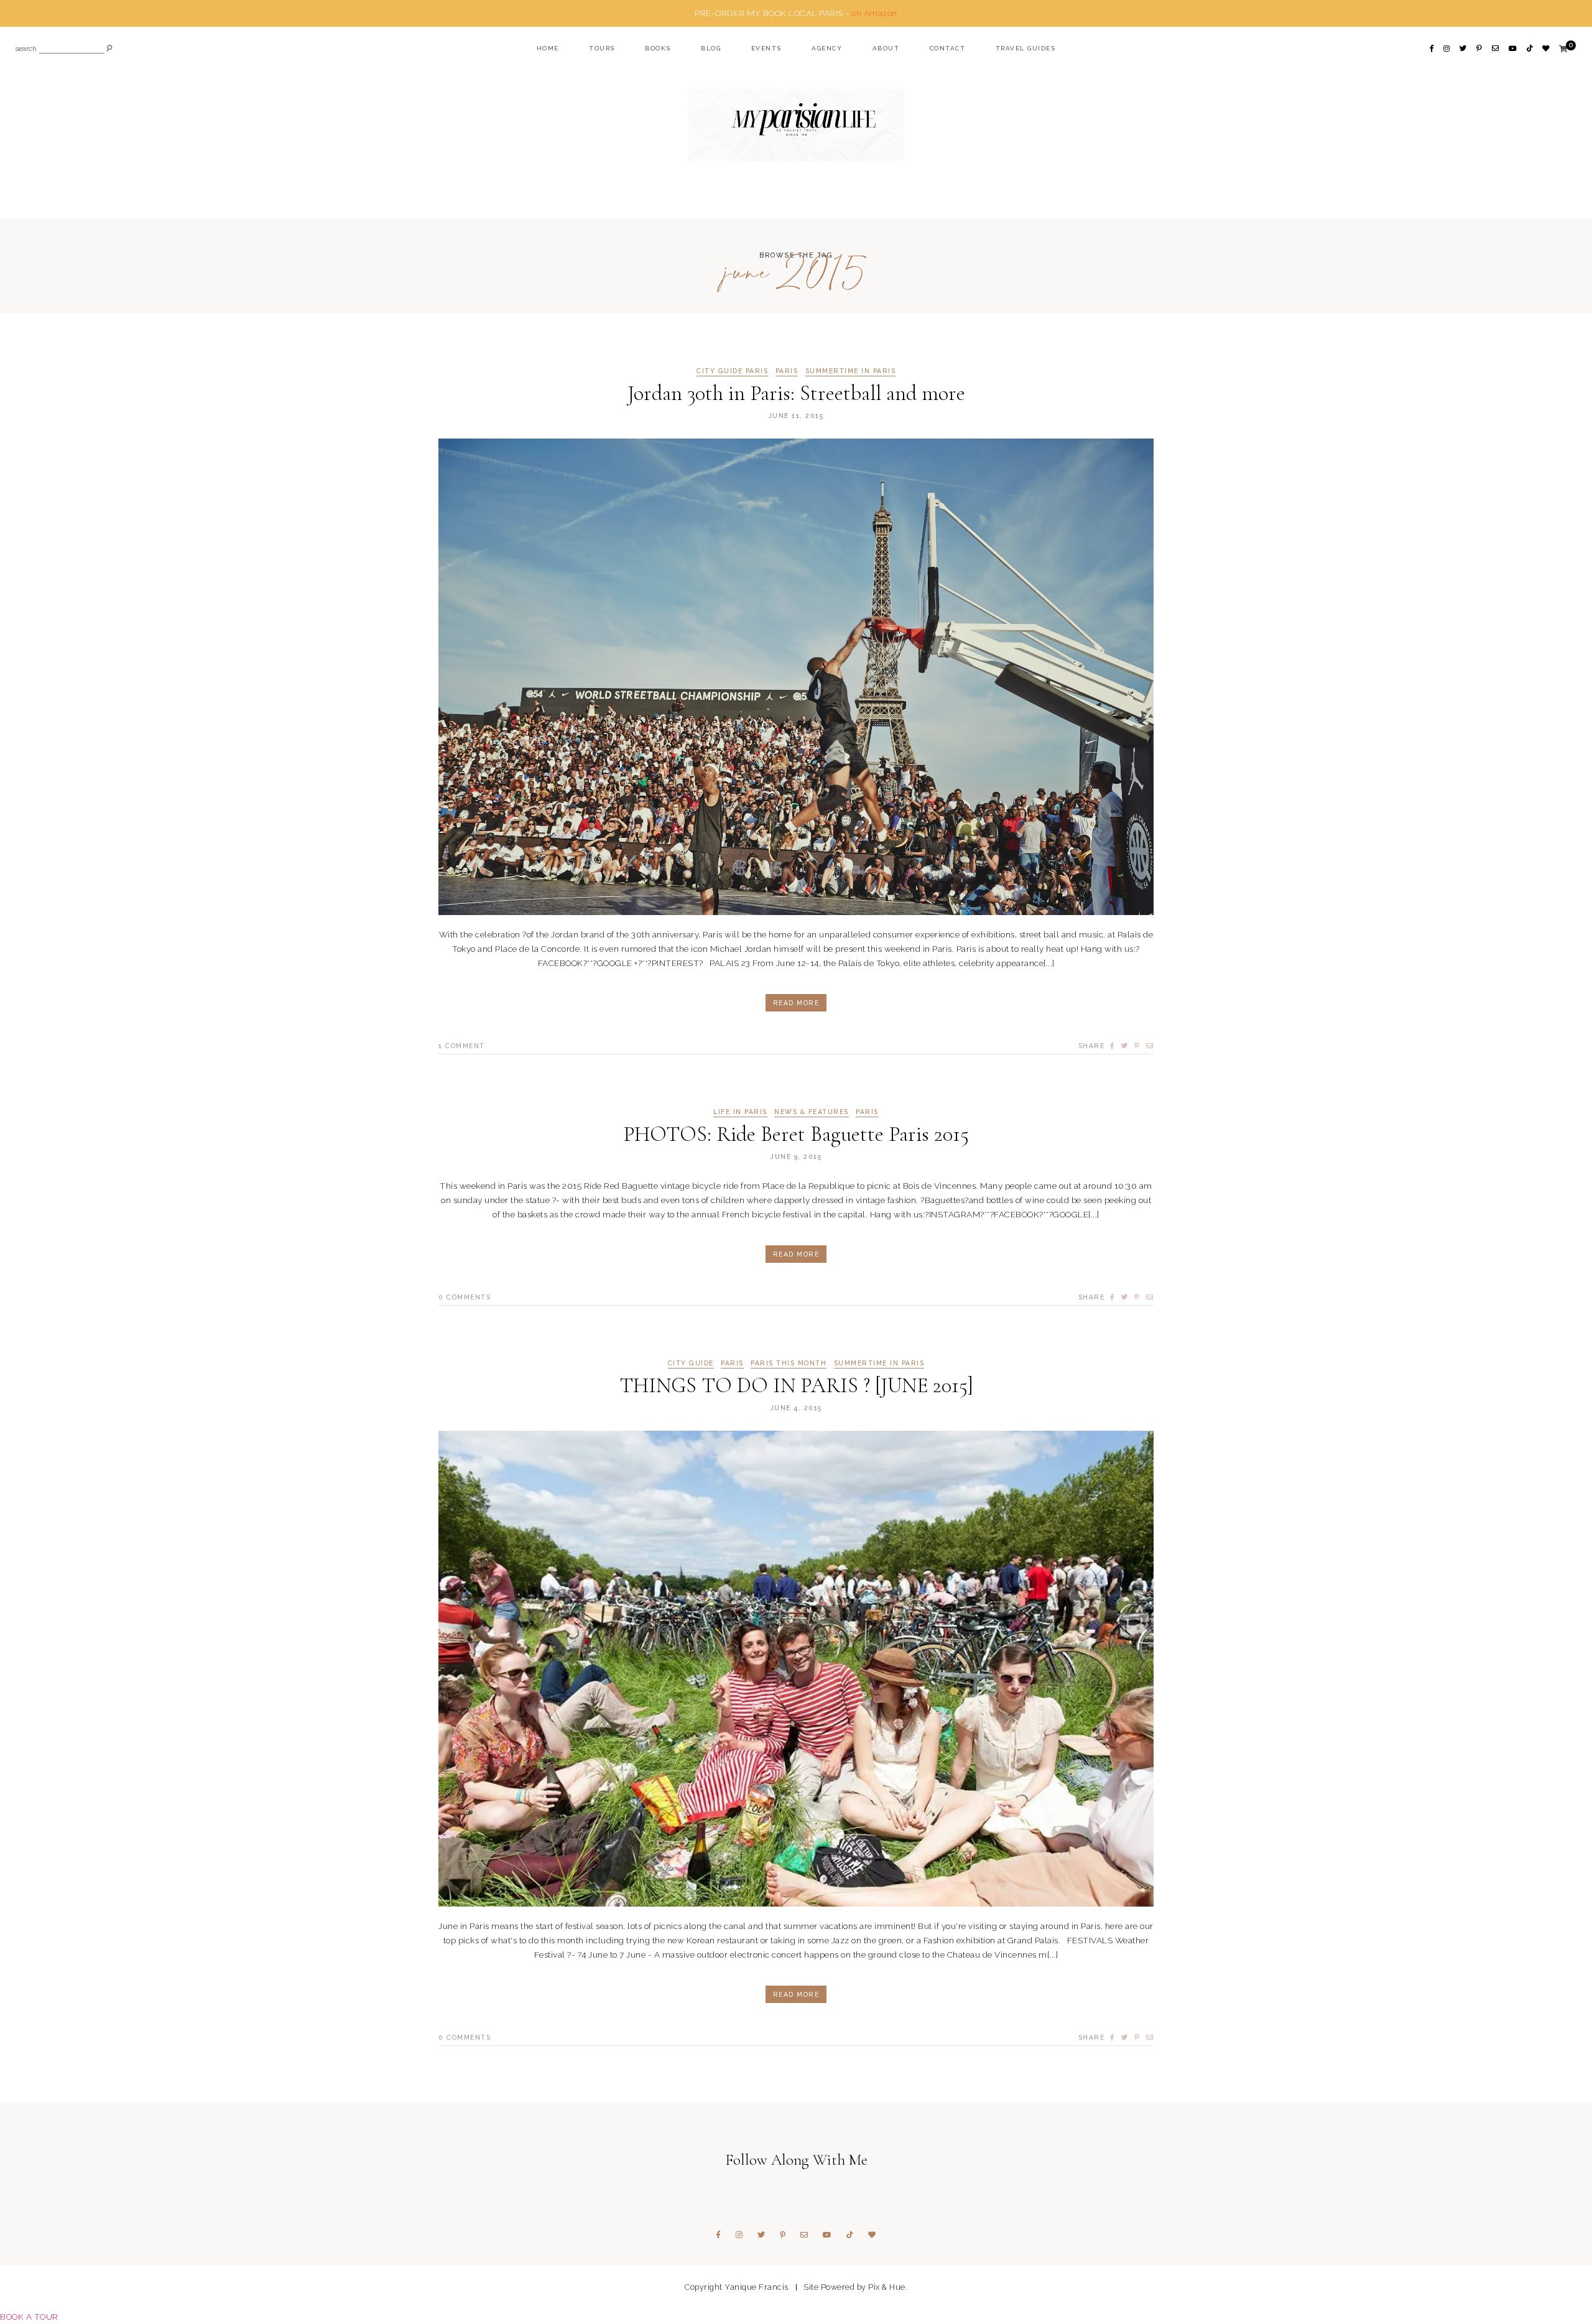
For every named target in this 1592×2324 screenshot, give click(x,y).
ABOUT (886, 48)
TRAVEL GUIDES (1026, 48)
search (26, 49)
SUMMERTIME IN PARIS (851, 371)
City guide (691, 1363)
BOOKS (658, 48)
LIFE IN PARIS (740, 1112)
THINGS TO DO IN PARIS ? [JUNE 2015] (796, 1386)
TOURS (602, 48)
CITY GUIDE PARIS (732, 371)
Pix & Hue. (888, 2287)
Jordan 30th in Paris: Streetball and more (796, 393)
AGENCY (827, 48)
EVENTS (766, 48)
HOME (548, 48)
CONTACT (948, 48)
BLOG (711, 48)
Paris (787, 371)
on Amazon (874, 13)
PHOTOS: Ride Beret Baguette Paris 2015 (796, 1134)
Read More (796, 1003)
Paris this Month (789, 1363)
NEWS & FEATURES (812, 1112)
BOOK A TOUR (29, 2317)
